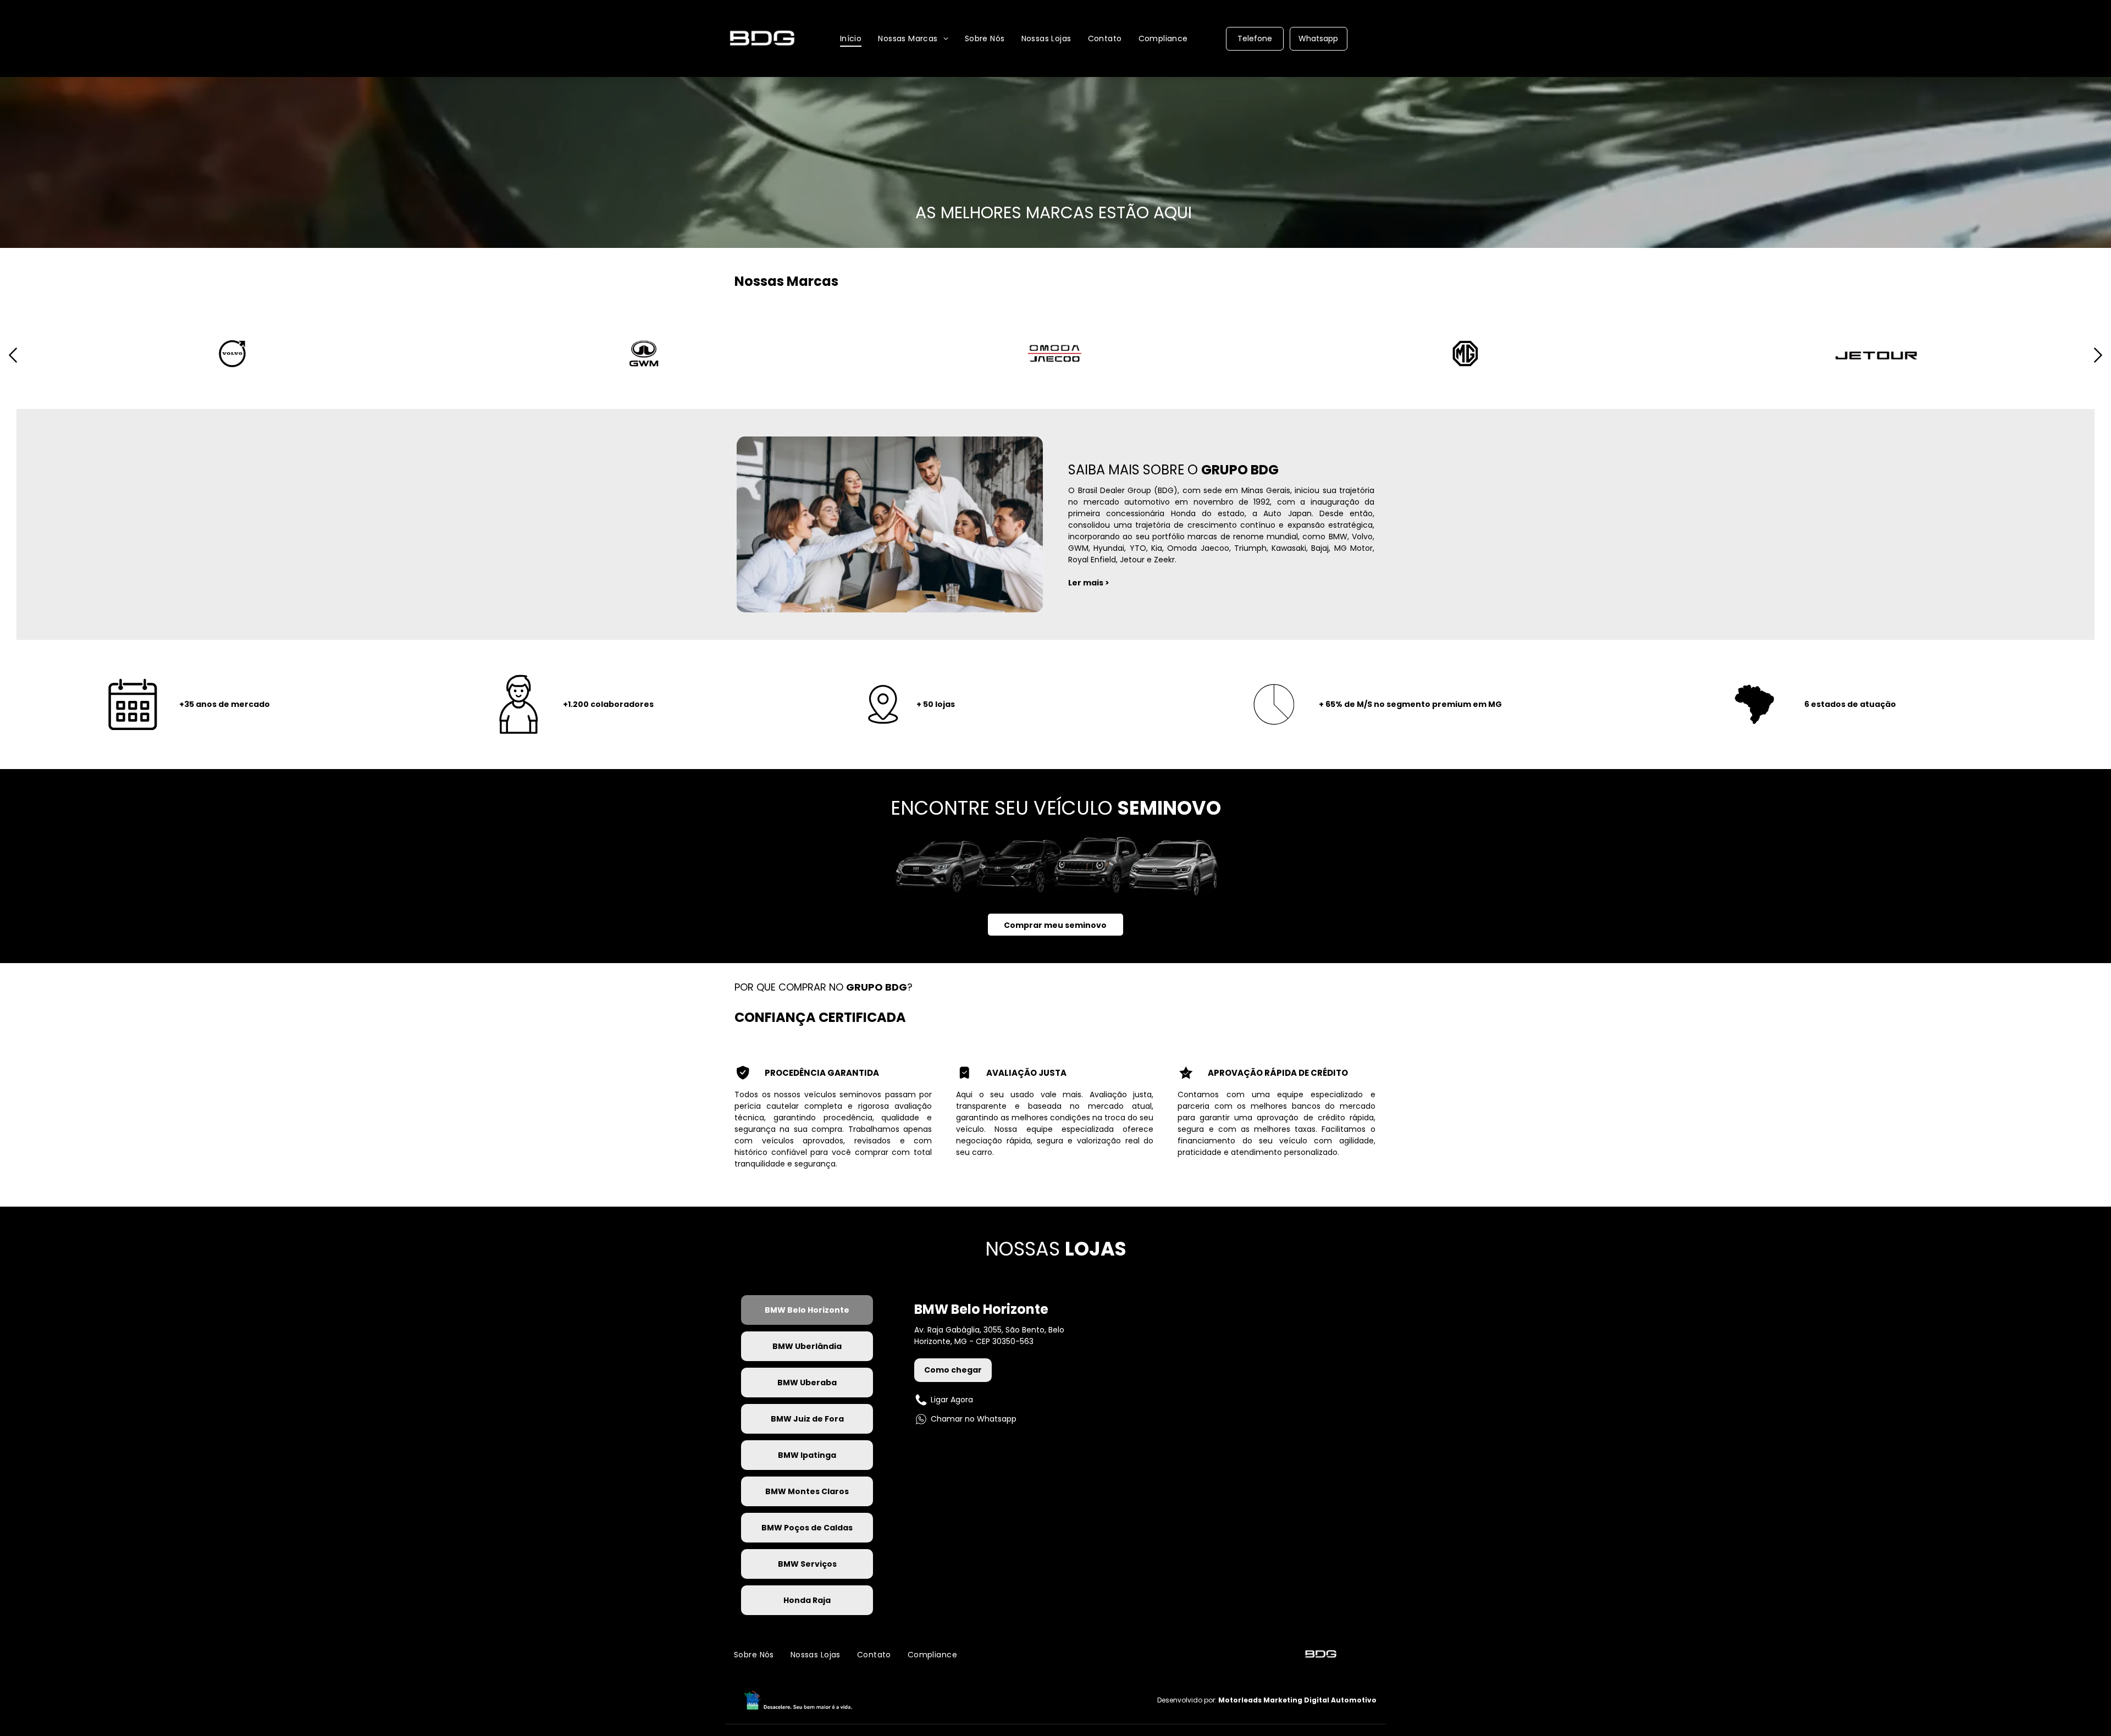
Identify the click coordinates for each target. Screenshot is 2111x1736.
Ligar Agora (952, 1400)
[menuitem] (851, 38)
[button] (13, 366)
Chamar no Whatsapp (974, 1419)
